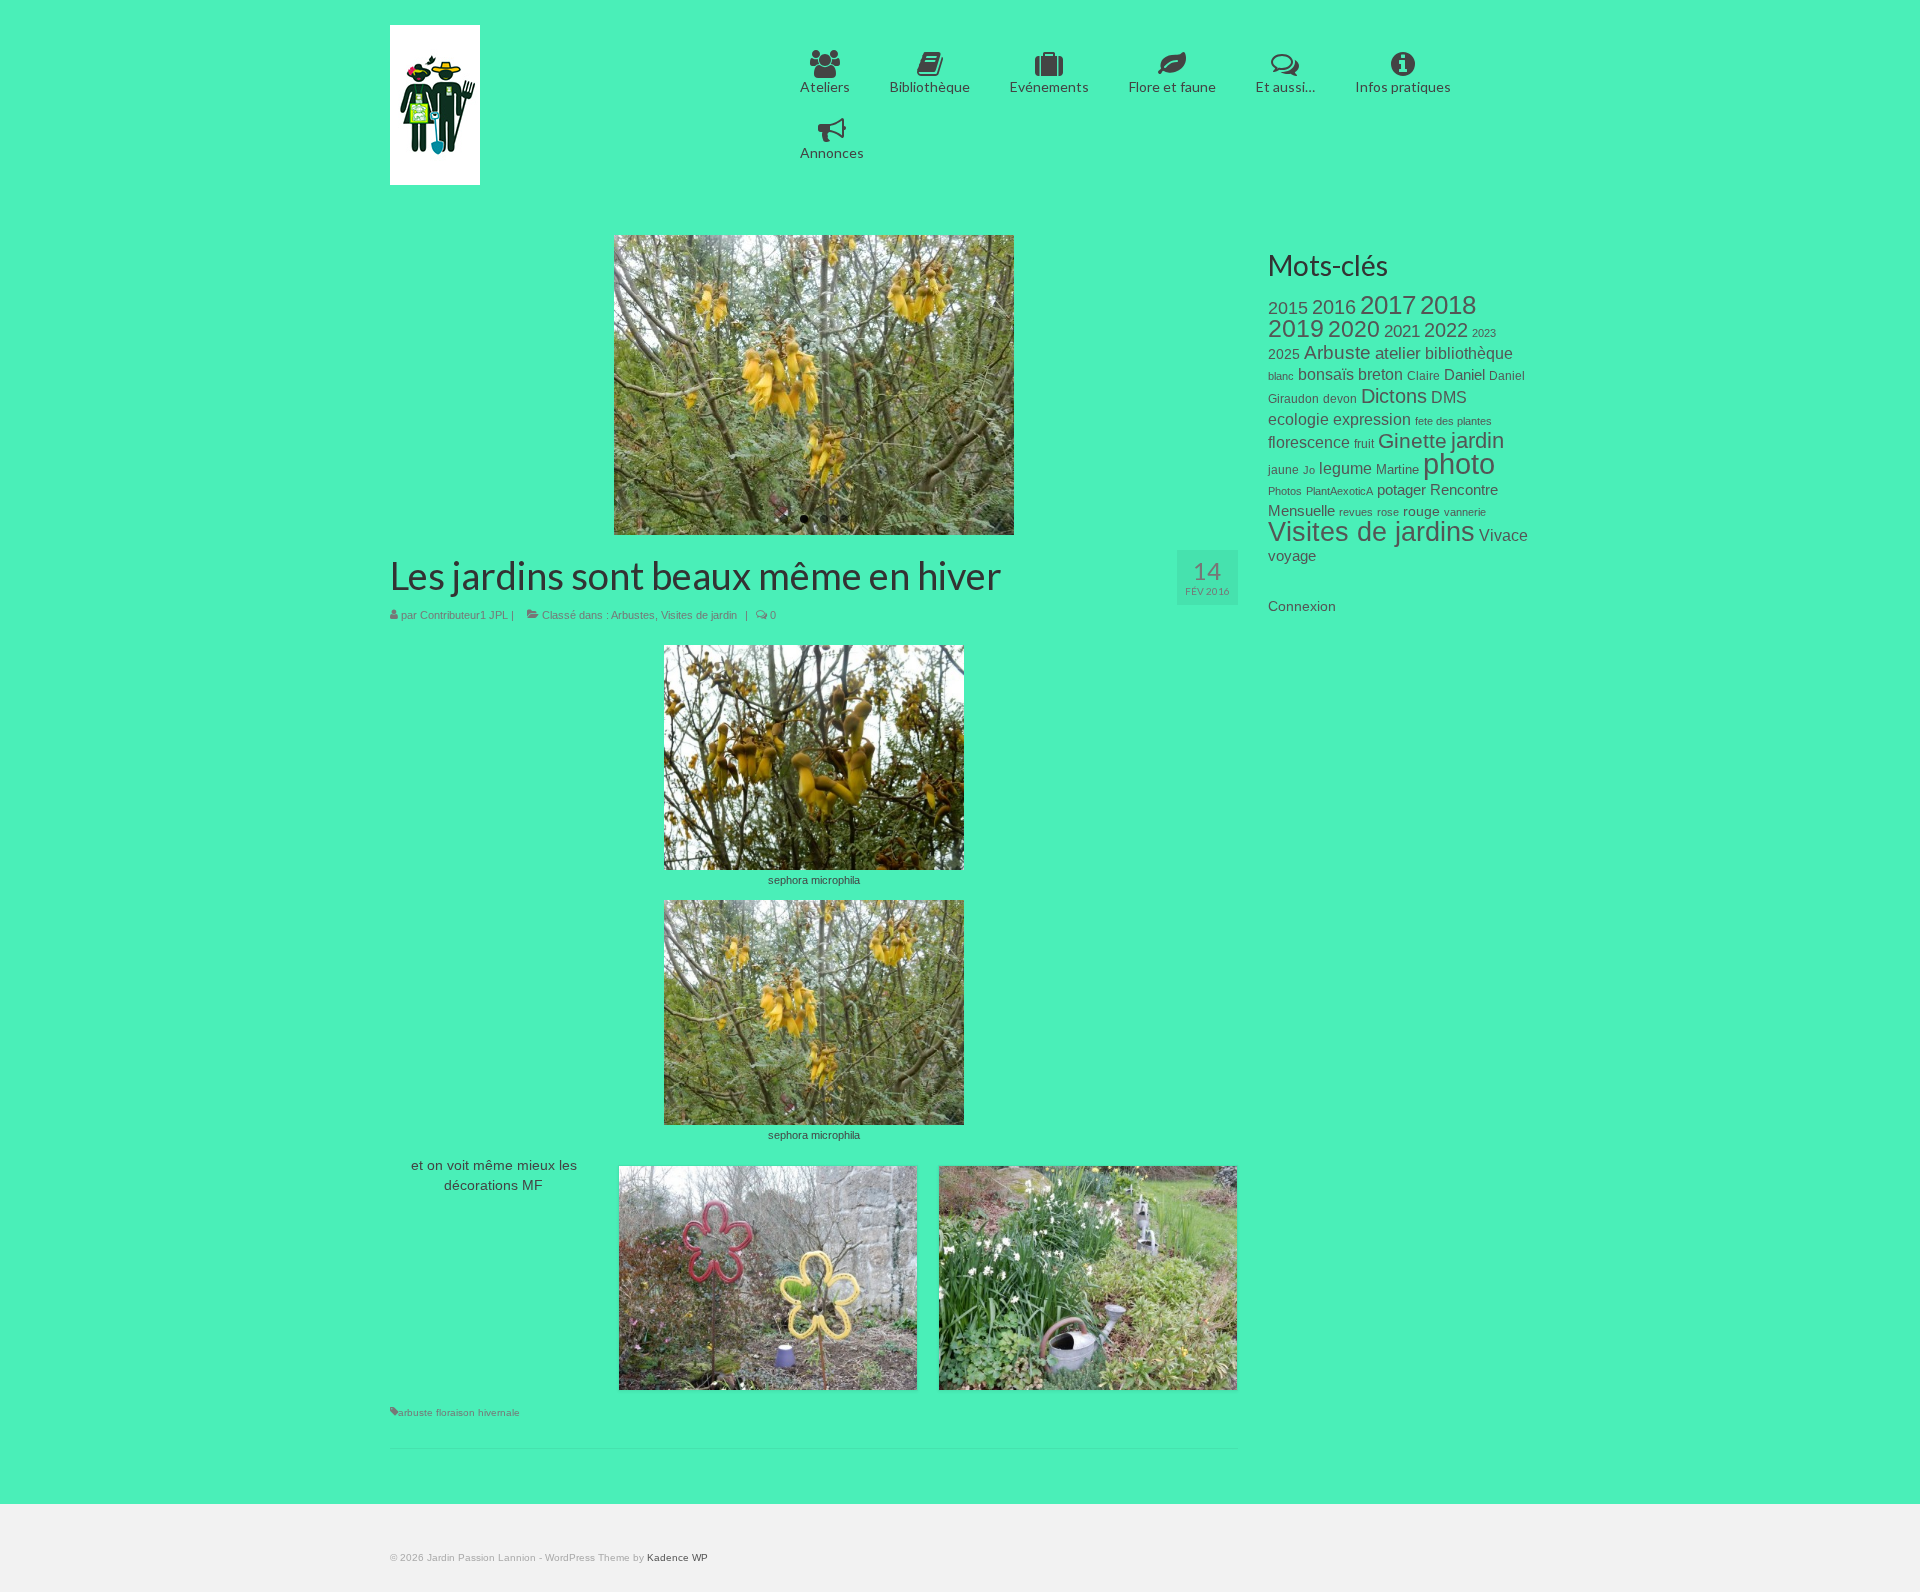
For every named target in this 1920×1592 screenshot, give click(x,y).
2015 (1288, 308)
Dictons (1394, 396)
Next (1031, 385)
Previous (596, 385)
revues (1356, 512)
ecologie (1298, 419)
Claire (1423, 376)
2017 (1388, 305)
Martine (1397, 469)
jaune (1283, 470)
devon (1340, 399)
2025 (1284, 354)
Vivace (1503, 535)
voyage (1292, 555)
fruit (1364, 444)
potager (1401, 489)
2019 (1296, 328)
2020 (1354, 329)
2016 (1334, 307)
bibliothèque (1469, 353)
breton (1380, 374)
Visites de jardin (699, 615)
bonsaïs (1326, 374)
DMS (1449, 397)
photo (1459, 463)
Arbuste (1337, 352)
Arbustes (633, 615)
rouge (1421, 511)
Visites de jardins (1371, 532)
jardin (1477, 440)
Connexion (1302, 606)
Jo (1309, 470)
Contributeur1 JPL (464, 615)
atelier (1398, 353)
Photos (1285, 491)
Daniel (1464, 375)
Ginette (1412, 441)
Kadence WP (677, 1557)
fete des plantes (1453, 421)
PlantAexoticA (1339, 491)
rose (1388, 512)
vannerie (1465, 512)
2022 (1446, 330)
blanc (1281, 376)
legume (1345, 468)
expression (1372, 419)
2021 (1402, 331)
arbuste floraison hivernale (459, 1412)
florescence (1309, 442)
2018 (1448, 305)
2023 (1484, 333)
